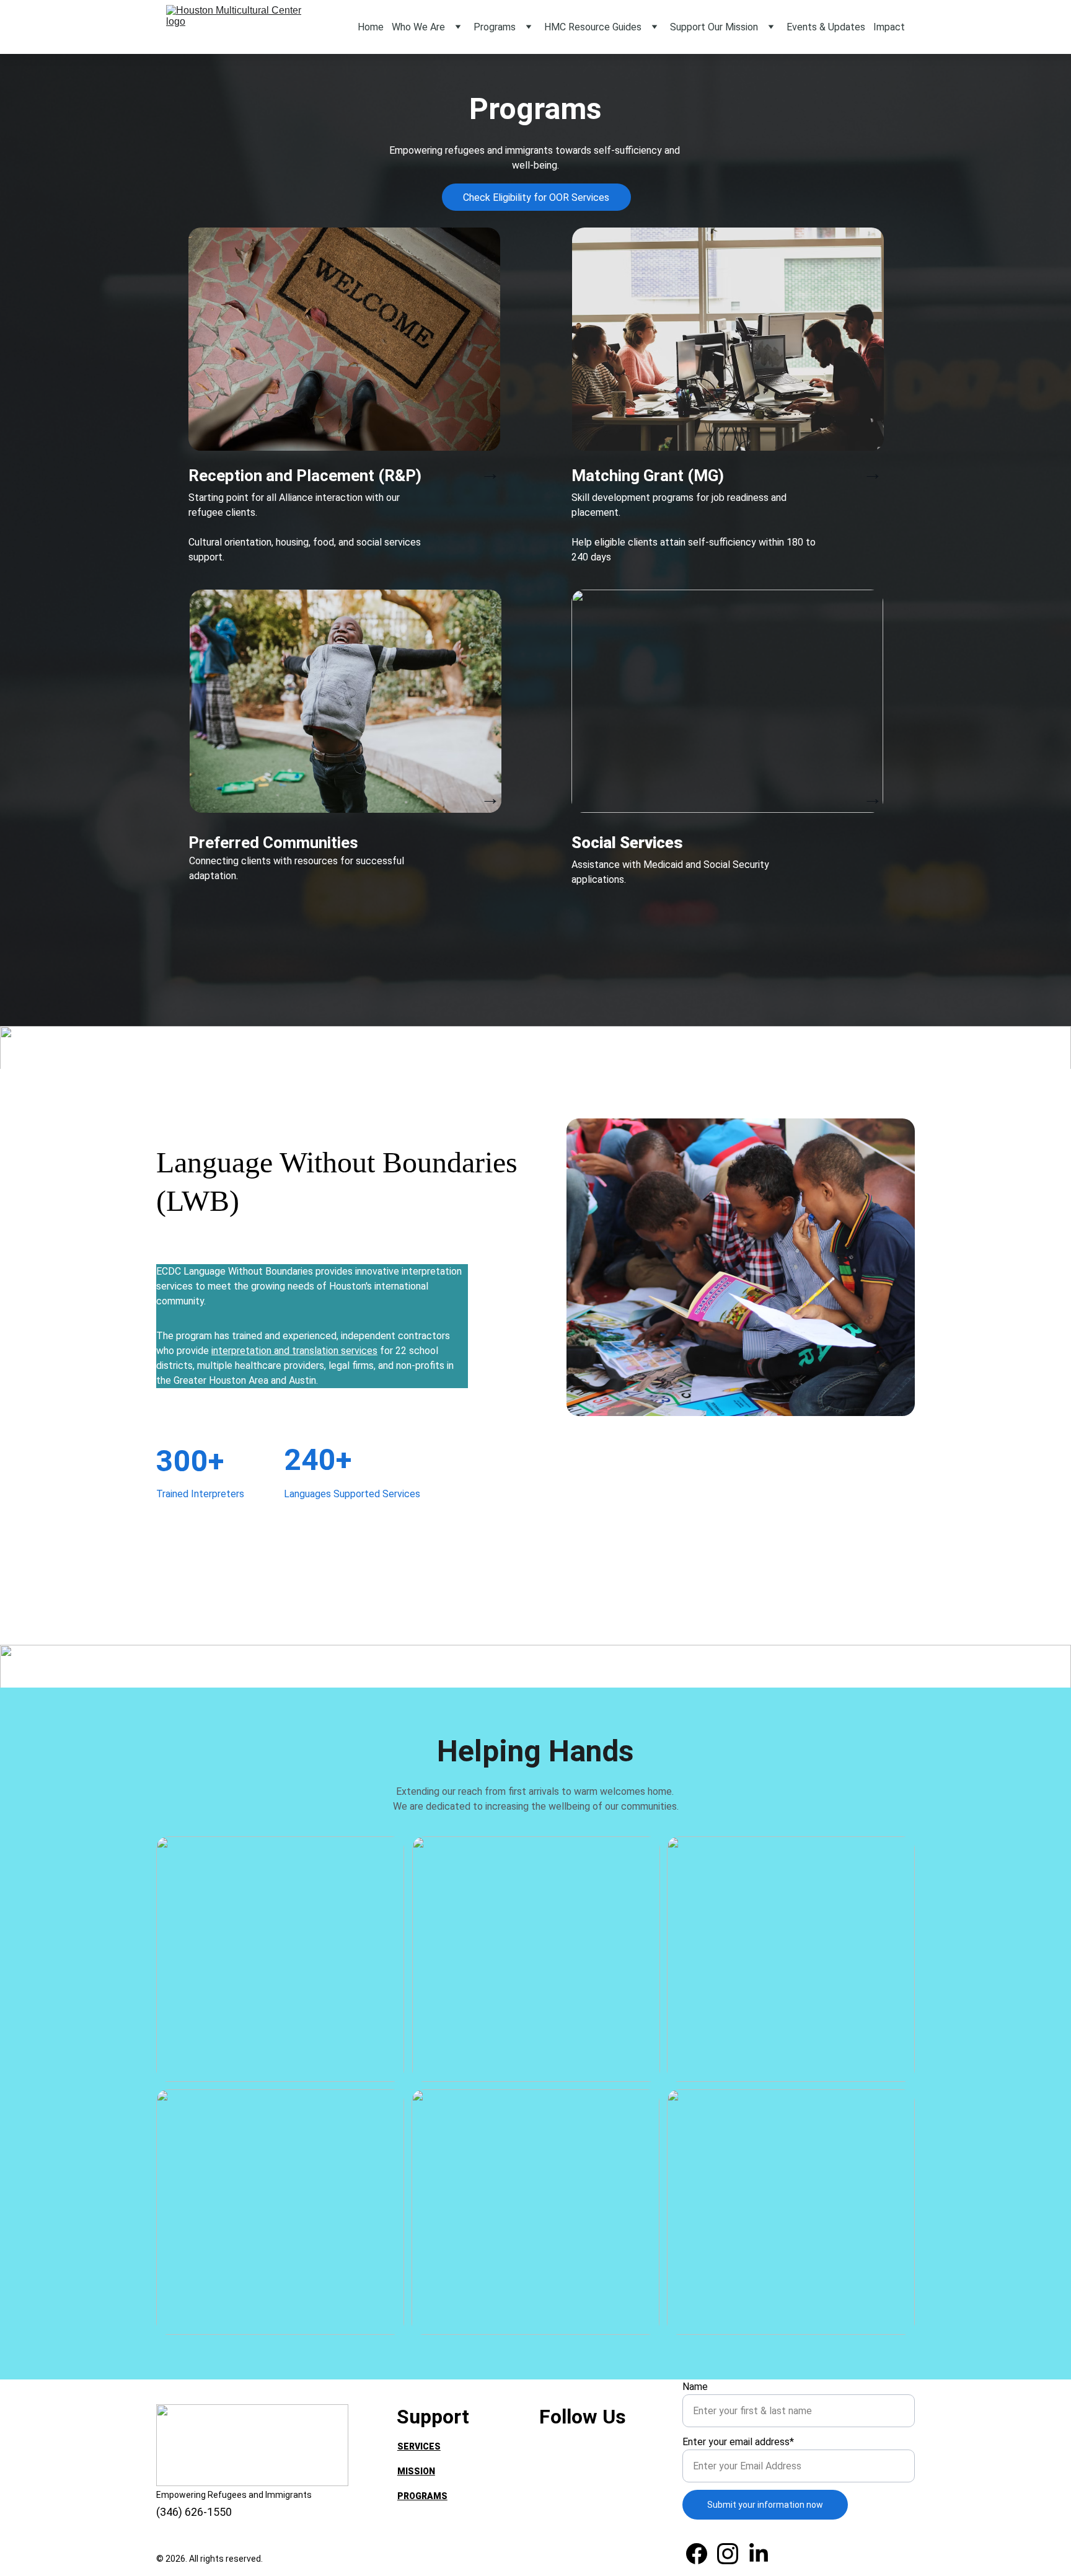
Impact (889, 27)
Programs (495, 27)
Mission (416, 2471)
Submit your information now (765, 2505)
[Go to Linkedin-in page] (759, 2554)
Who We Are (418, 27)
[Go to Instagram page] (728, 2554)
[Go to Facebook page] (697, 2554)
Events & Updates (826, 27)
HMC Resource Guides (593, 27)
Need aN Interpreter (447, 2521)
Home (371, 27)
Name (695, 2387)
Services (419, 2446)
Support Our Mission (714, 27)
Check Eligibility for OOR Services (536, 197)
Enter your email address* (738, 2442)
